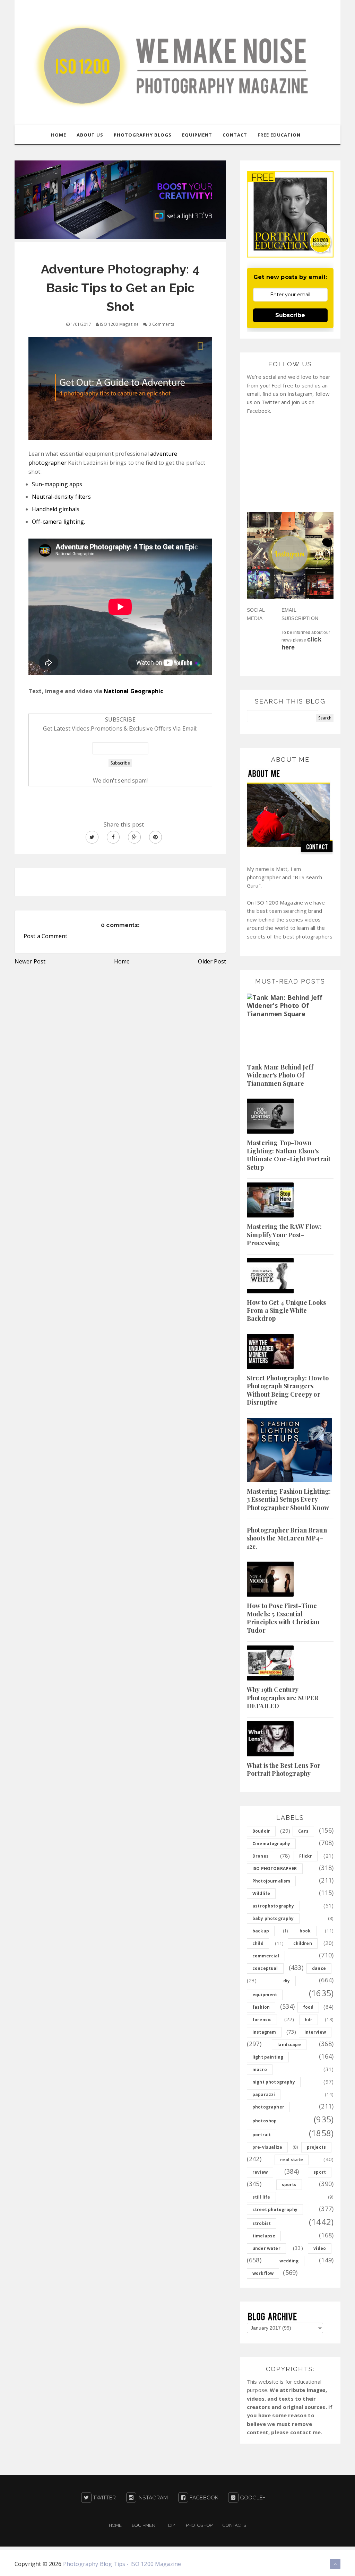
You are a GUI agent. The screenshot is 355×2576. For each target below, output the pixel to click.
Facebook (203, 2498)
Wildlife (261, 1893)
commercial (266, 1956)
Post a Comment (45, 936)
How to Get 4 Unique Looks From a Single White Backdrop (286, 1311)
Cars (303, 1831)
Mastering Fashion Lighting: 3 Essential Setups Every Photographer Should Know (289, 1499)
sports (289, 2185)
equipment (265, 1995)
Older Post (212, 961)
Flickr (306, 1856)
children (303, 1943)
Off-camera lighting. (58, 522)
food (308, 2007)
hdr (309, 2020)
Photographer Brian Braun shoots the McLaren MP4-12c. (287, 1538)
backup (261, 1931)
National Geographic (133, 691)
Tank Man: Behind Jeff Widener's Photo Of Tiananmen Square (280, 1075)
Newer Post (30, 961)
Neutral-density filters (61, 497)
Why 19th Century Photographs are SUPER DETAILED (283, 1698)
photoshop (265, 2121)
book (305, 1931)
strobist (262, 2223)
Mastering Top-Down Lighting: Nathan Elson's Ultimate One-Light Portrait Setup (289, 1155)
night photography (274, 2082)
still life (261, 2197)
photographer (268, 2107)
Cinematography (271, 1844)
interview (315, 2032)
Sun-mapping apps (57, 484)
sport (320, 2172)
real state (292, 2160)
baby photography (273, 1918)
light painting (268, 2057)
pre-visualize (267, 2147)
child (258, 1943)
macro (260, 2069)
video (320, 2248)
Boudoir (261, 1831)
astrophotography (273, 1906)
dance (319, 1968)
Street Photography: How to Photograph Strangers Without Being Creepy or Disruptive (288, 1390)
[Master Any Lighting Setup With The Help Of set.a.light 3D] (120, 199)
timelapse (264, 2236)
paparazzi (264, 2094)
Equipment (145, 2525)
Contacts (234, 2525)
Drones (261, 1856)
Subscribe (290, 315)
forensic (262, 2020)
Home (122, 961)
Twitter (104, 2498)
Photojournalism (271, 1881)
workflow (263, 2273)
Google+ (252, 2498)
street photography (275, 2210)
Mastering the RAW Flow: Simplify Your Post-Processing (284, 1235)
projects (316, 2147)
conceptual (265, 1968)
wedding (289, 2261)
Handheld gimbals (56, 509)
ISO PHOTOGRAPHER (275, 1868)
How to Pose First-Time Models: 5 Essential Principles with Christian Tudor (283, 1618)
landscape (289, 2045)
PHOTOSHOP (199, 2525)
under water (266, 2248)
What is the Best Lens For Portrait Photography (284, 1769)
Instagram (152, 2498)
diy (287, 1981)
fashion (261, 2007)
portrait (262, 2135)
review (260, 2172)
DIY (172, 2525)
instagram (264, 2032)
